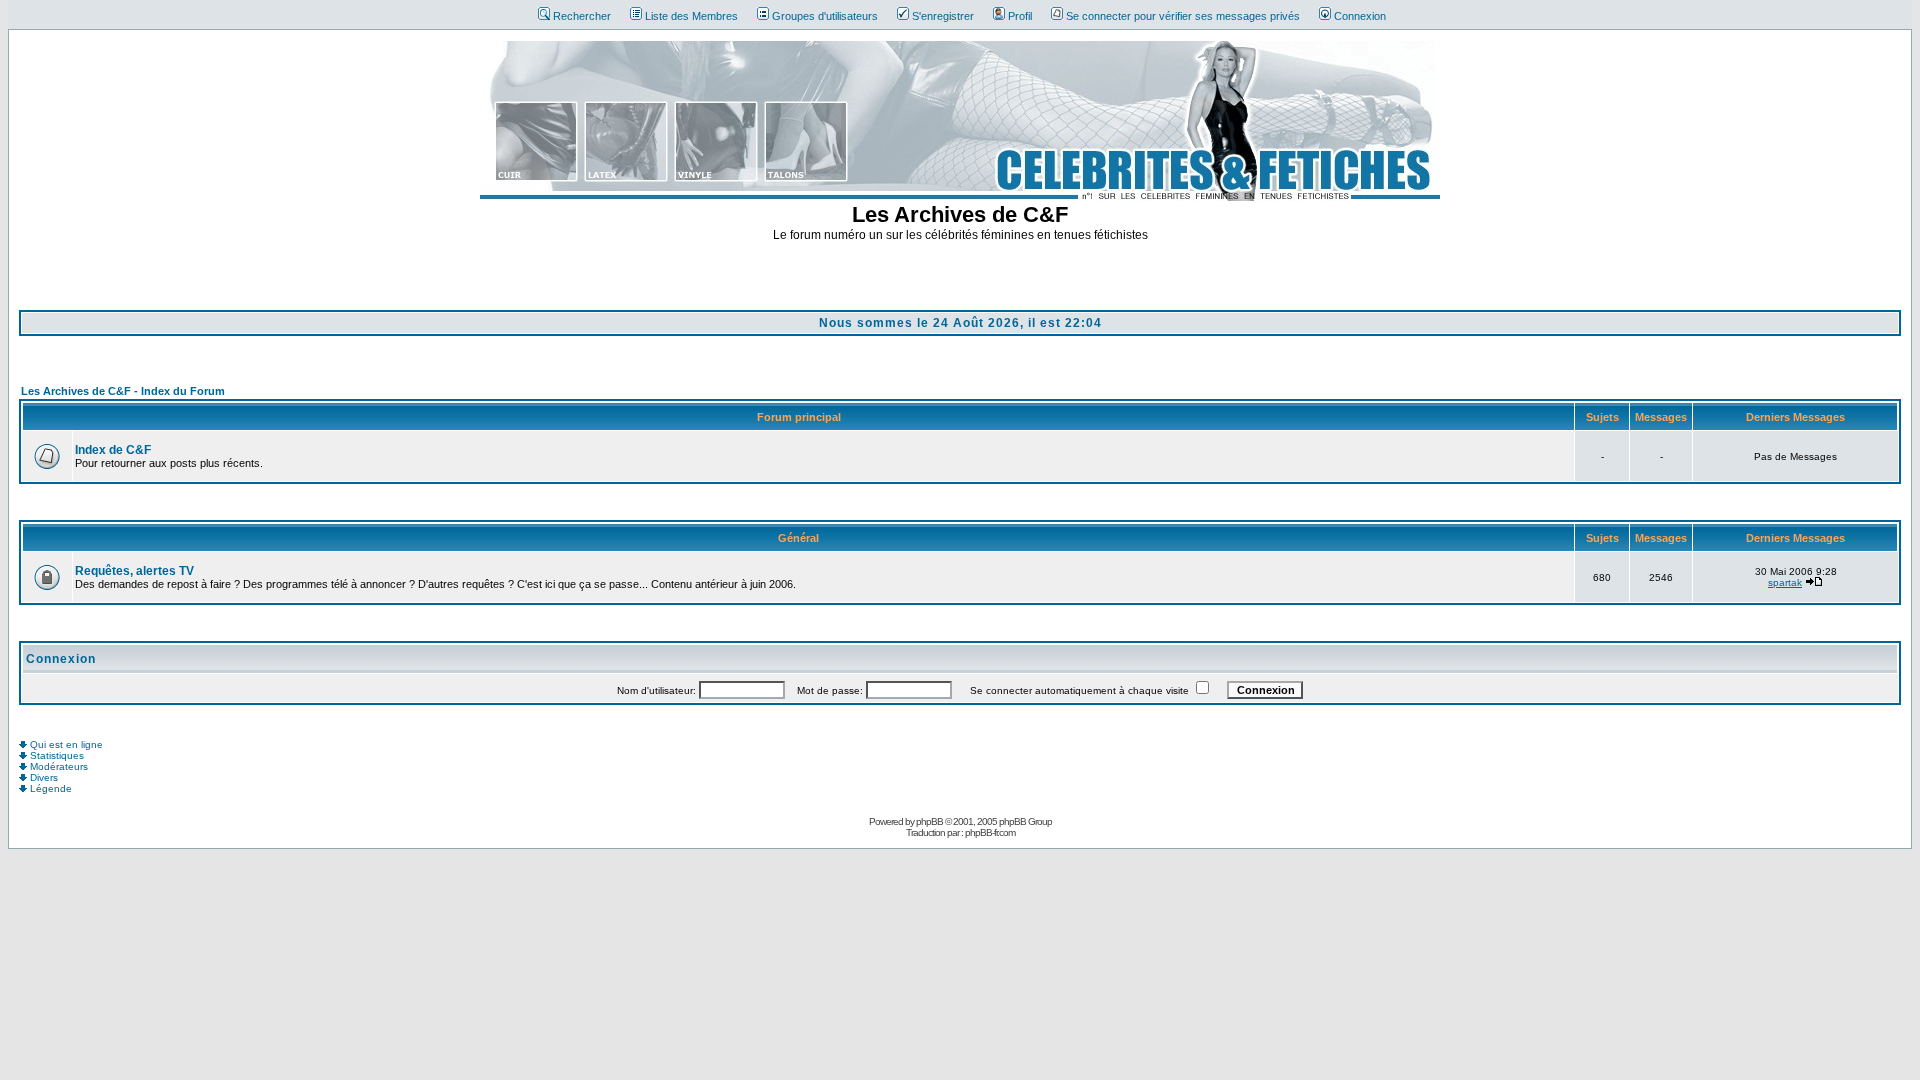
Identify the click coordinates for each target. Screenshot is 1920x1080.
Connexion (1360, 16)
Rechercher (582, 16)
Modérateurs (57, 766)
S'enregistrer (943, 16)
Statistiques (55, 755)
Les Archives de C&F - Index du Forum (123, 391)
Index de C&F (113, 450)
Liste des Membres (691, 16)
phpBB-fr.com (990, 832)
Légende (49, 788)
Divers (42, 777)
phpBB (929, 821)
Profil (1020, 16)
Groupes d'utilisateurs (825, 16)
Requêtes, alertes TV (134, 571)
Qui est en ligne (65, 744)
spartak (1785, 582)
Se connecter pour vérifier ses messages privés (1183, 16)
